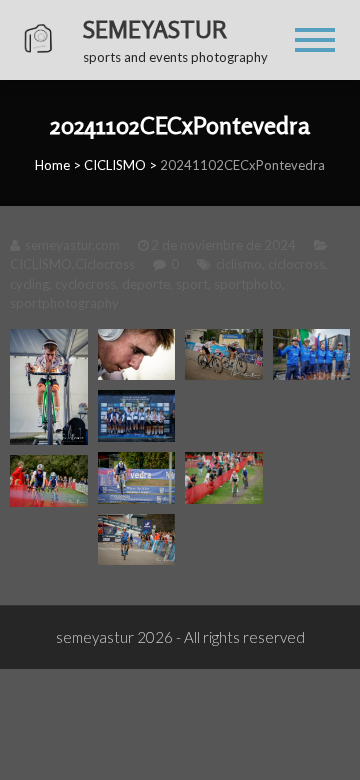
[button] (49, 387)
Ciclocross (105, 264)
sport (192, 284)
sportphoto (248, 284)
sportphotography (64, 303)
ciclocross (296, 264)
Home (52, 165)
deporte (146, 284)
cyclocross (85, 284)
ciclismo (239, 264)
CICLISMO (115, 165)
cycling (29, 284)
